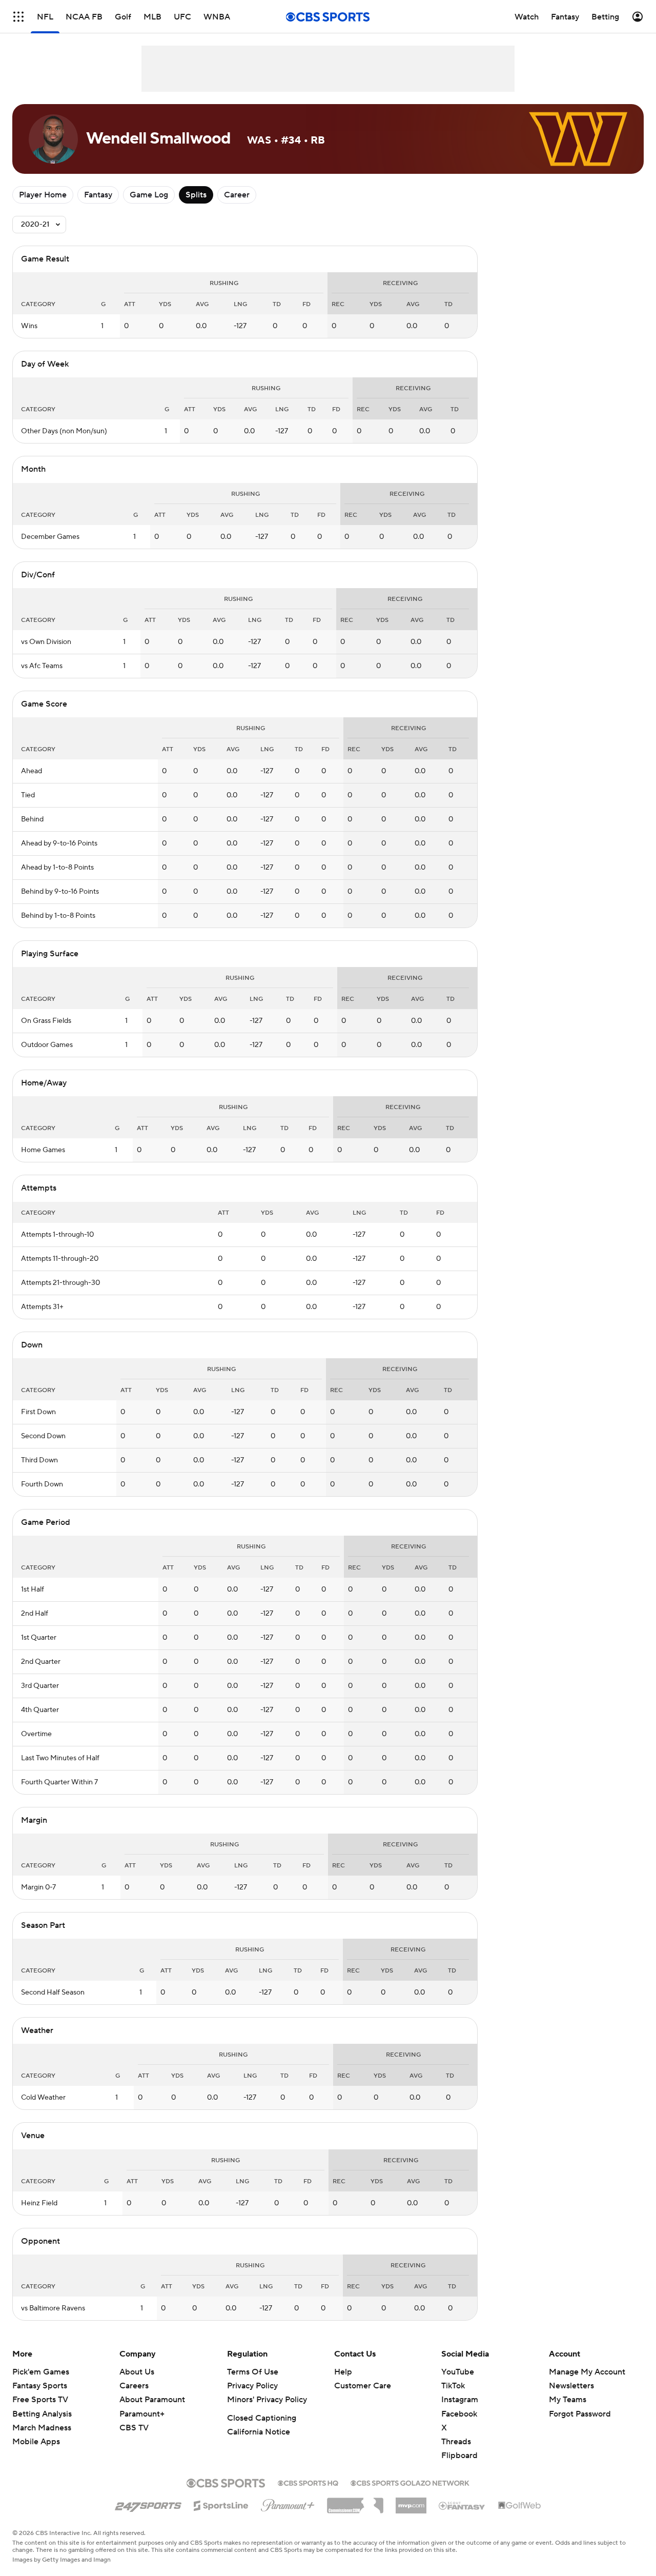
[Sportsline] (221, 2504)
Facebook (459, 2414)
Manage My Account (587, 2372)
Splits (196, 195)
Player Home (43, 195)
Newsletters (571, 2386)
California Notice (259, 2432)
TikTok (453, 2386)
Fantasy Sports (40, 2386)
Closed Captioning (262, 2418)
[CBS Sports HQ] (308, 2482)
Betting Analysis (42, 2414)
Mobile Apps (36, 2442)
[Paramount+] (288, 2503)
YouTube (458, 2372)
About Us (137, 2372)
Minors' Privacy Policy (267, 2400)
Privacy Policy (252, 2386)
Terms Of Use (253, 2372)
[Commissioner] (355, 2502)
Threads (456, 2442)
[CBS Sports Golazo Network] (410, 2482)
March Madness (42, 2428)
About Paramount (152, 2400)
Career (237, 195)
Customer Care (363, 2386)
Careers (134, 2386)
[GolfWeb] (520, 2506)
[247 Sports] (148, 2504)
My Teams (568, 2400)
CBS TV (134, 2428)
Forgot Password (580, 2414)
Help (343, 2372)
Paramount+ (142, 2414)
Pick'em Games (41, 2372)
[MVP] (411, 2502)
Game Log (149, 195)
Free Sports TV (40, 2400)
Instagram (460, 2400)
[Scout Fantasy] (462, 2505)
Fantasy (98, 195)
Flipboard (459, 2456)
